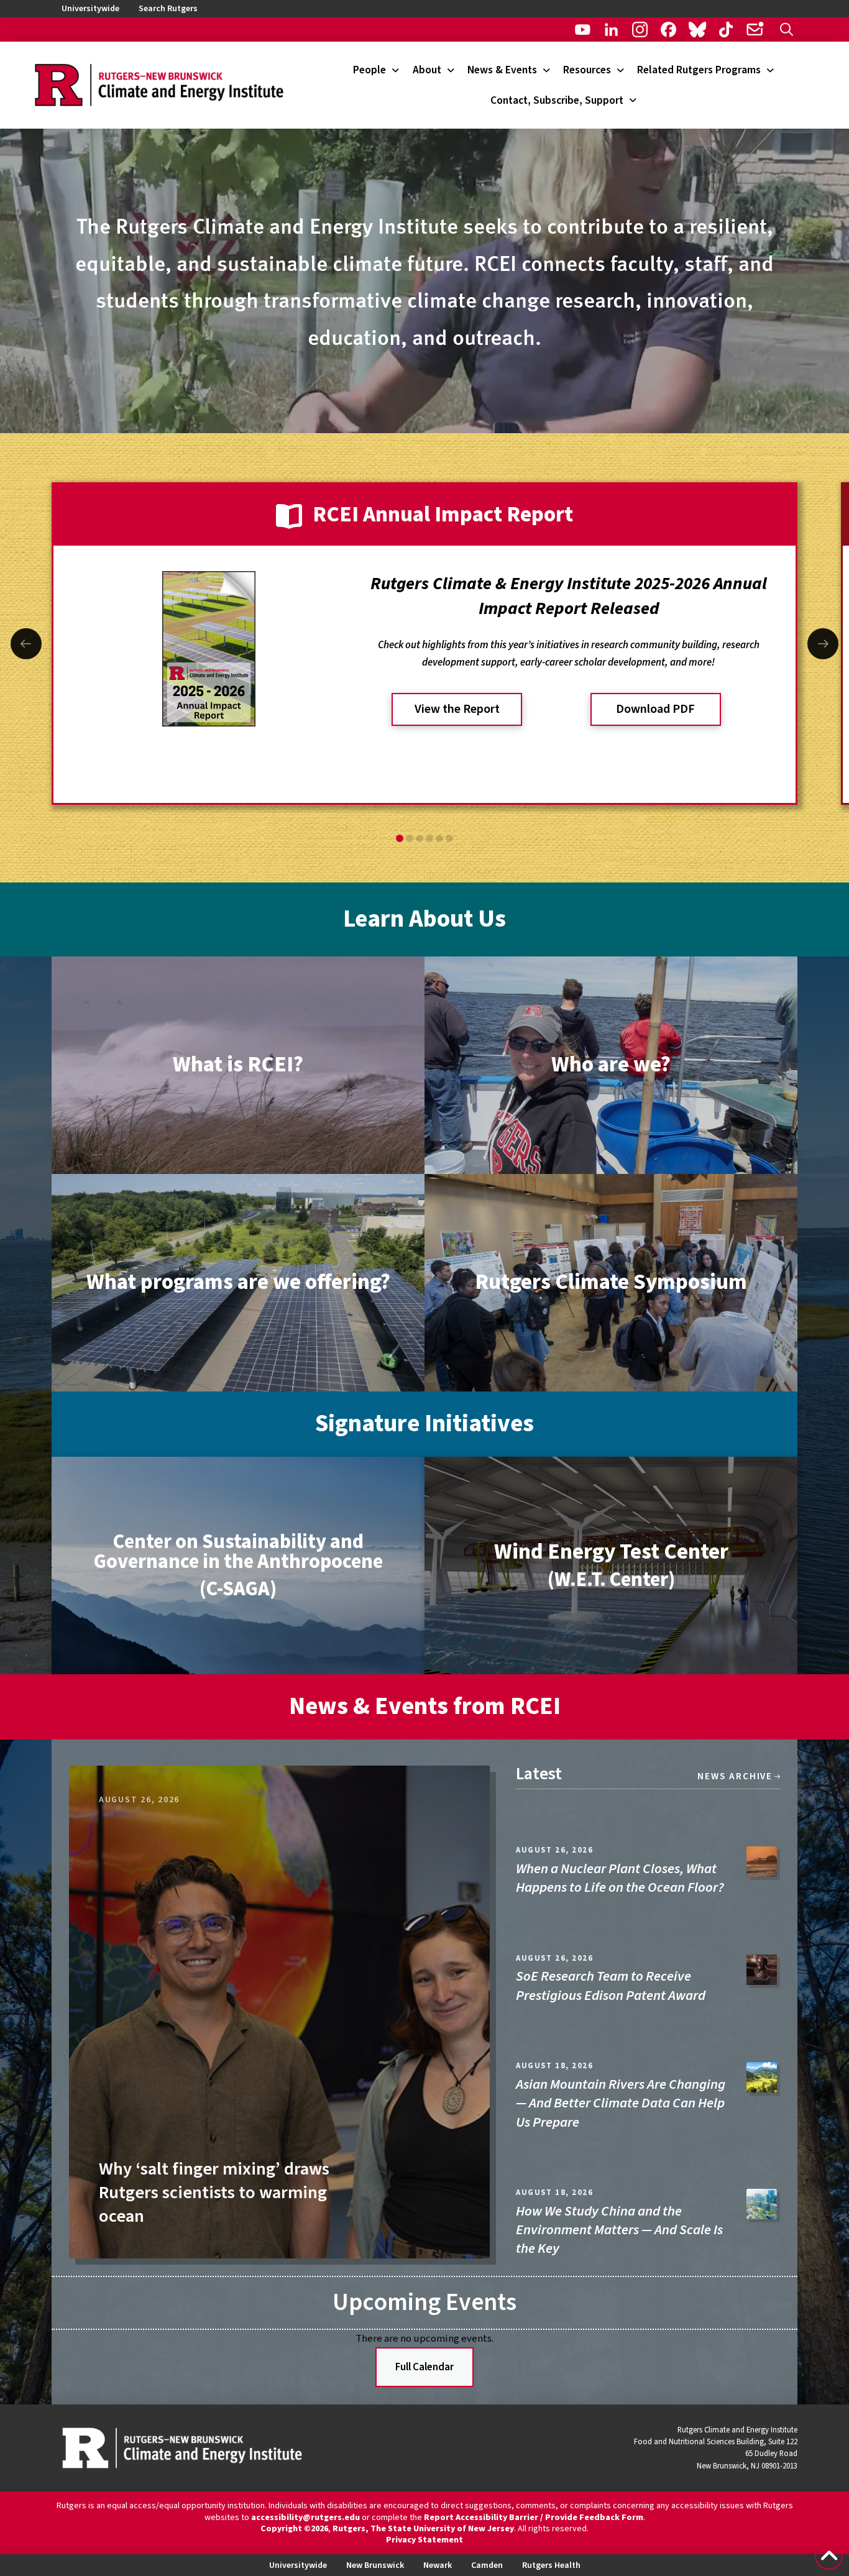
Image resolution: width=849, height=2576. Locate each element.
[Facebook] (668, 30)
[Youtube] (583, 30)
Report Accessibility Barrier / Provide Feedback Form (534, 2518)
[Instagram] (640, 30)
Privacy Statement (424, 2540)
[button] (787, 30)
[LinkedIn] (611, 30)
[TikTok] (726, 30)
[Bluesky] (697, 30)
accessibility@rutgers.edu (305, 2518)
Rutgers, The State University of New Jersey (423, 2529)
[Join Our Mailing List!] (755, 30)
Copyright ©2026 (294, 2529)
